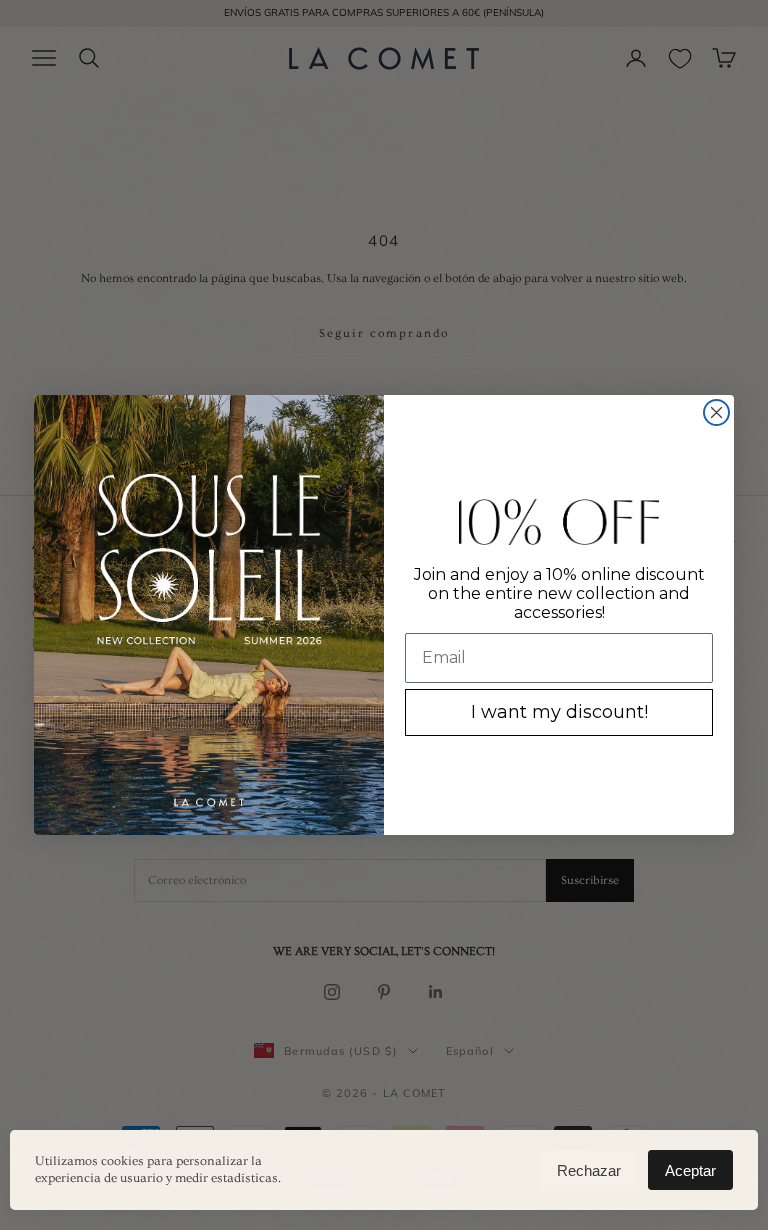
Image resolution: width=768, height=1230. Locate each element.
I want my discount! (559, 712)
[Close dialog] (716, 412)
